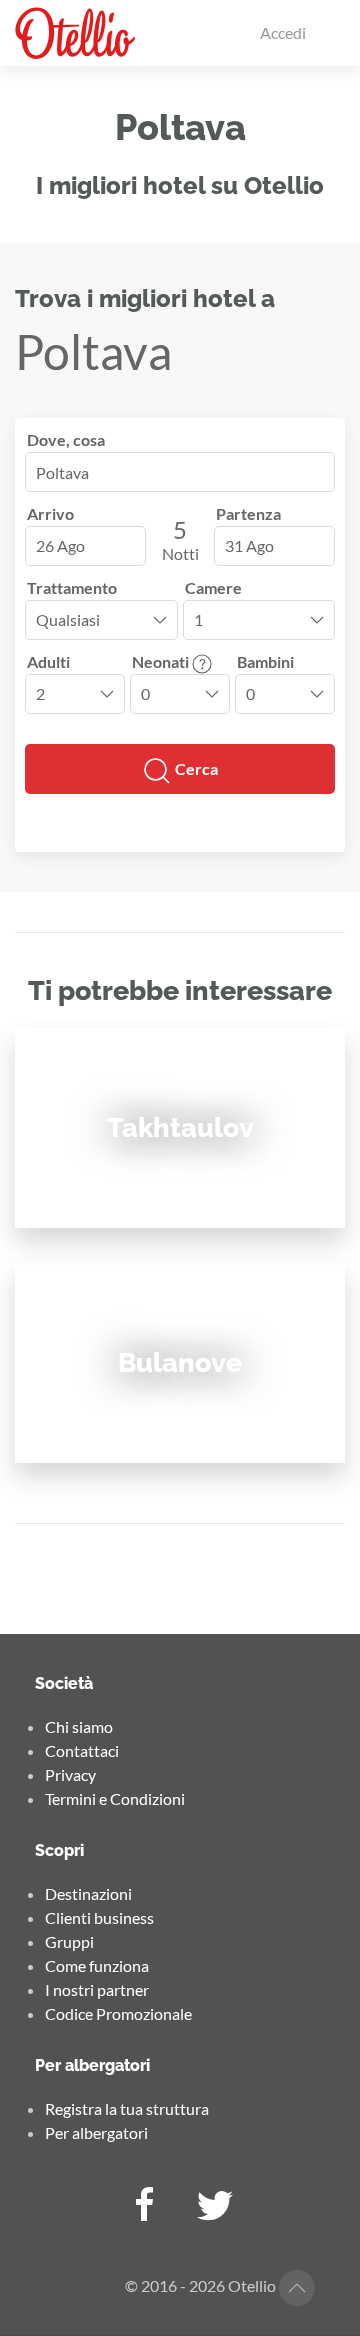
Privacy (70, 1774)
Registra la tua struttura (127, 2108)
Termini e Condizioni (115, 1798)
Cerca (195, 768)
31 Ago (249, 545)
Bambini (265, 661)
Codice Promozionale (118, 2013)
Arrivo (50, 513)
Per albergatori (96, 2132)
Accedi (283, 32)
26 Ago (60, 545)
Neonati (162, 661)
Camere (213, 587)
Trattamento (72, 587)
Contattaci (82, 1750)
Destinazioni (88, 1893)
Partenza (248, 513)
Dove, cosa (66, 439)
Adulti (48, 661)
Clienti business (99, 1917)
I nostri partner (97, 1989)
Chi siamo (79, 1726)
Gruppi (69, 1941)
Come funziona (97, 1965)
